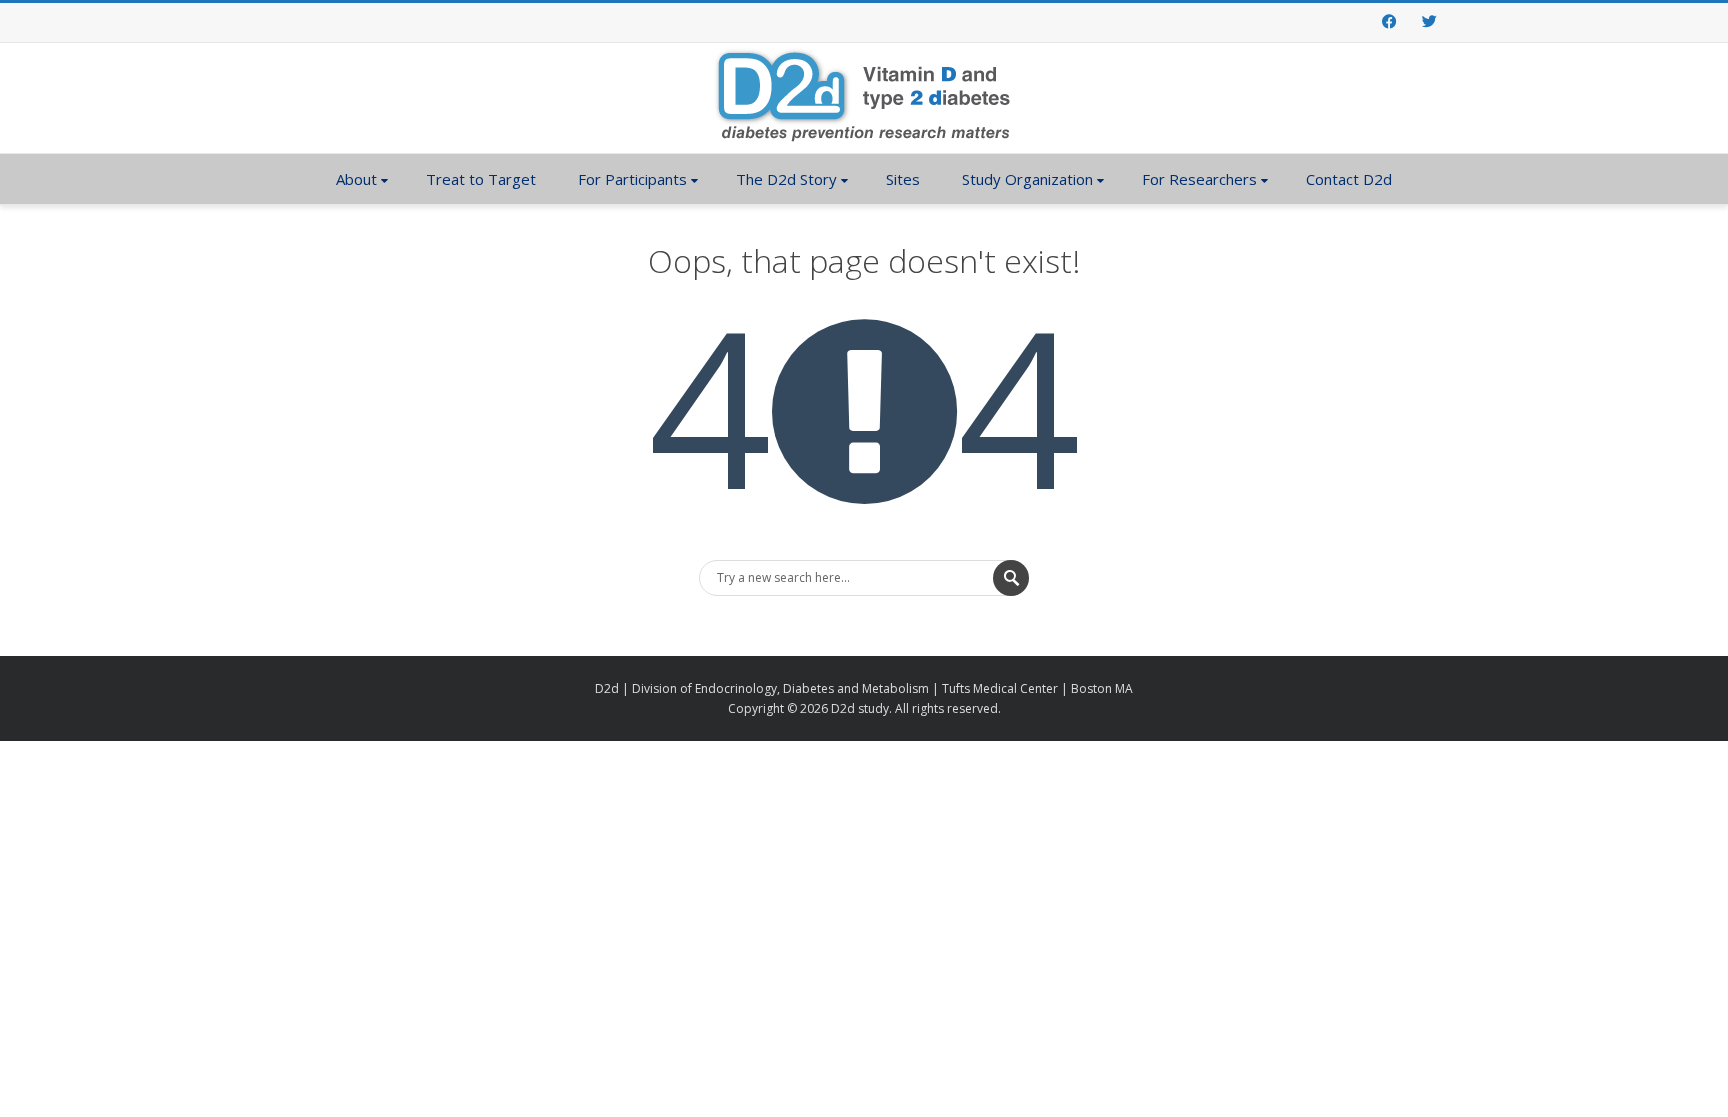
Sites (903, 179)
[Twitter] (1429, 23)
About (356, 179)
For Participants (632, 179)
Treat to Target (481, 179)
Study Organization (1027, 179)
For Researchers (1199, 179)
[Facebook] (1389, 23)
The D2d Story (786, 179)
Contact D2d (1349, 179)
